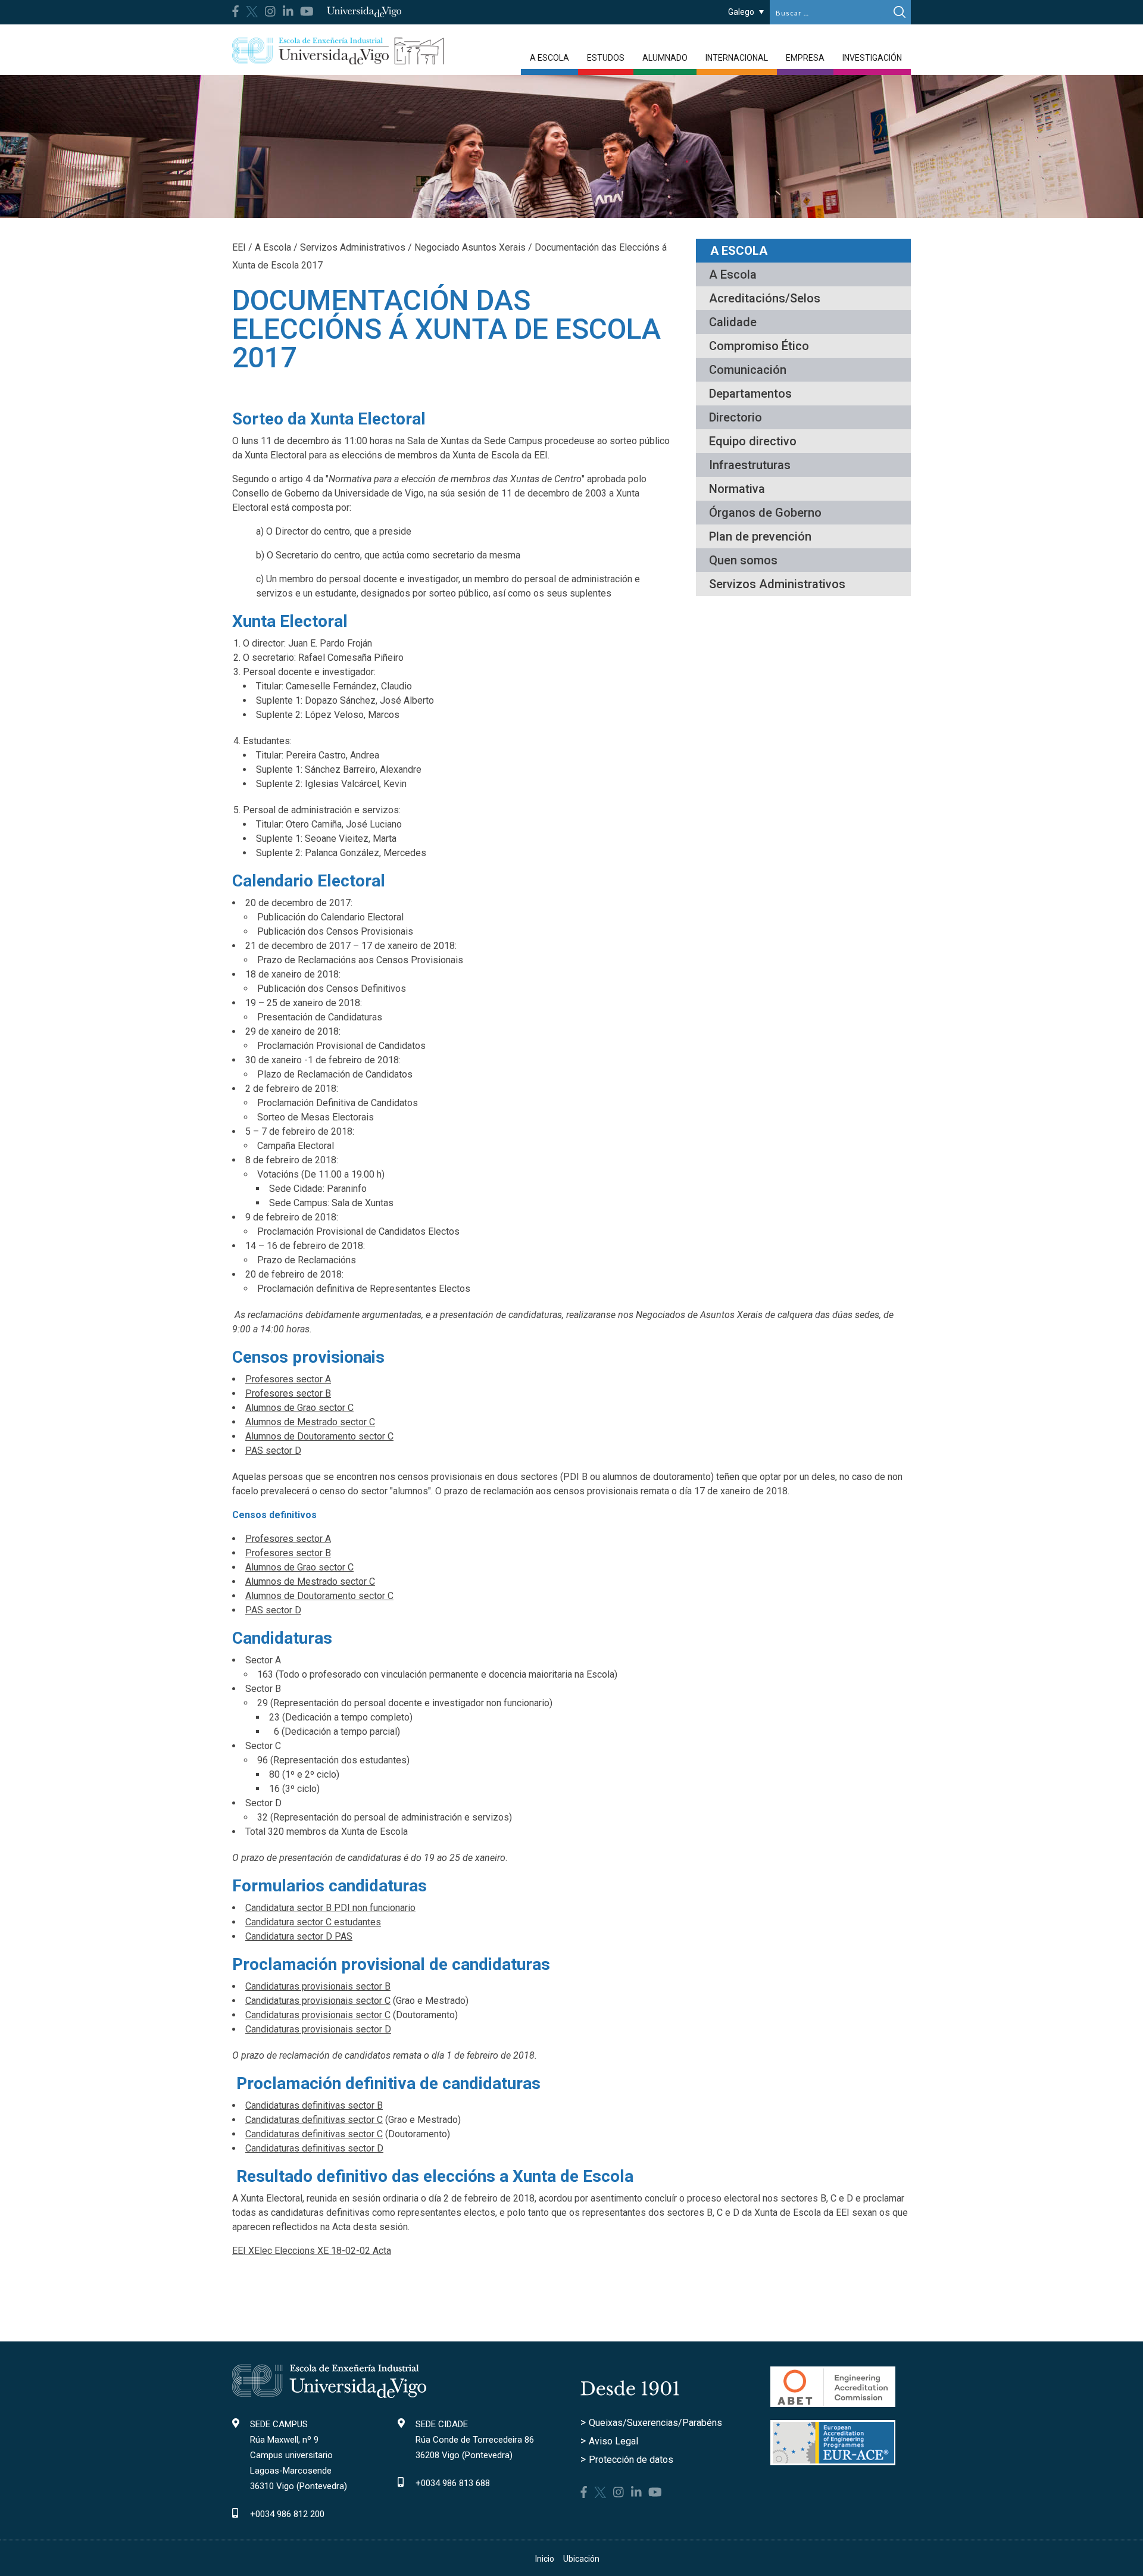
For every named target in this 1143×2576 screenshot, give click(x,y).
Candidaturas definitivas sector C (314, 2134)
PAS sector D (273, 1451)
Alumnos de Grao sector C (299, 1408)
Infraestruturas (750, 465)
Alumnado (665, 58)
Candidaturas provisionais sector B (318, 1986)
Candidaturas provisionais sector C (318, 2001)
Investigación (872, 58)
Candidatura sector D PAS (299, 1936)
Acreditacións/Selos (765, 298)
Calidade (733, 322)
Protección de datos (631, 2460)
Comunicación (748, 370)
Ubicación (581, 2559)
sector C (364, 2120)
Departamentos (750, 394)
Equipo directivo (753, 441)
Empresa (805, 58)
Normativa (737, 489)
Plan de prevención (760, 536)
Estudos (606, 58)
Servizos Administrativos (777, 584)
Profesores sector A (288, 1379)
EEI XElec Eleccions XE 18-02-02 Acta (312, 2251)
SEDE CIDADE (442, 2424)
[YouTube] (307, 11)
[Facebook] (235, 11)
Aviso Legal (613, 2441)
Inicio (545, 2559)
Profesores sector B (288, 1393)
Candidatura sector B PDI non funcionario (330, 1908)
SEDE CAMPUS (279, 2424)
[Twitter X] (252, 10)
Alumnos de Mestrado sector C (310, 1422)
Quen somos (743, 560)
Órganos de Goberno (765, 513)
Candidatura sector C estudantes (313, 1922)
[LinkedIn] (288, 11)
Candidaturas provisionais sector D (318, 2029)
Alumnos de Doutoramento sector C (319, 1436)
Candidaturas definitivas (295, 2120)
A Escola (549, 58)
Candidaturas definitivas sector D (314, 2148)
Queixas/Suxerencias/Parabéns (655, 2423)
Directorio (736, 417)
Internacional (737, 58)
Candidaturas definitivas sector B (314, 2105)
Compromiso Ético (759, 346)
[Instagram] (270, 11)
